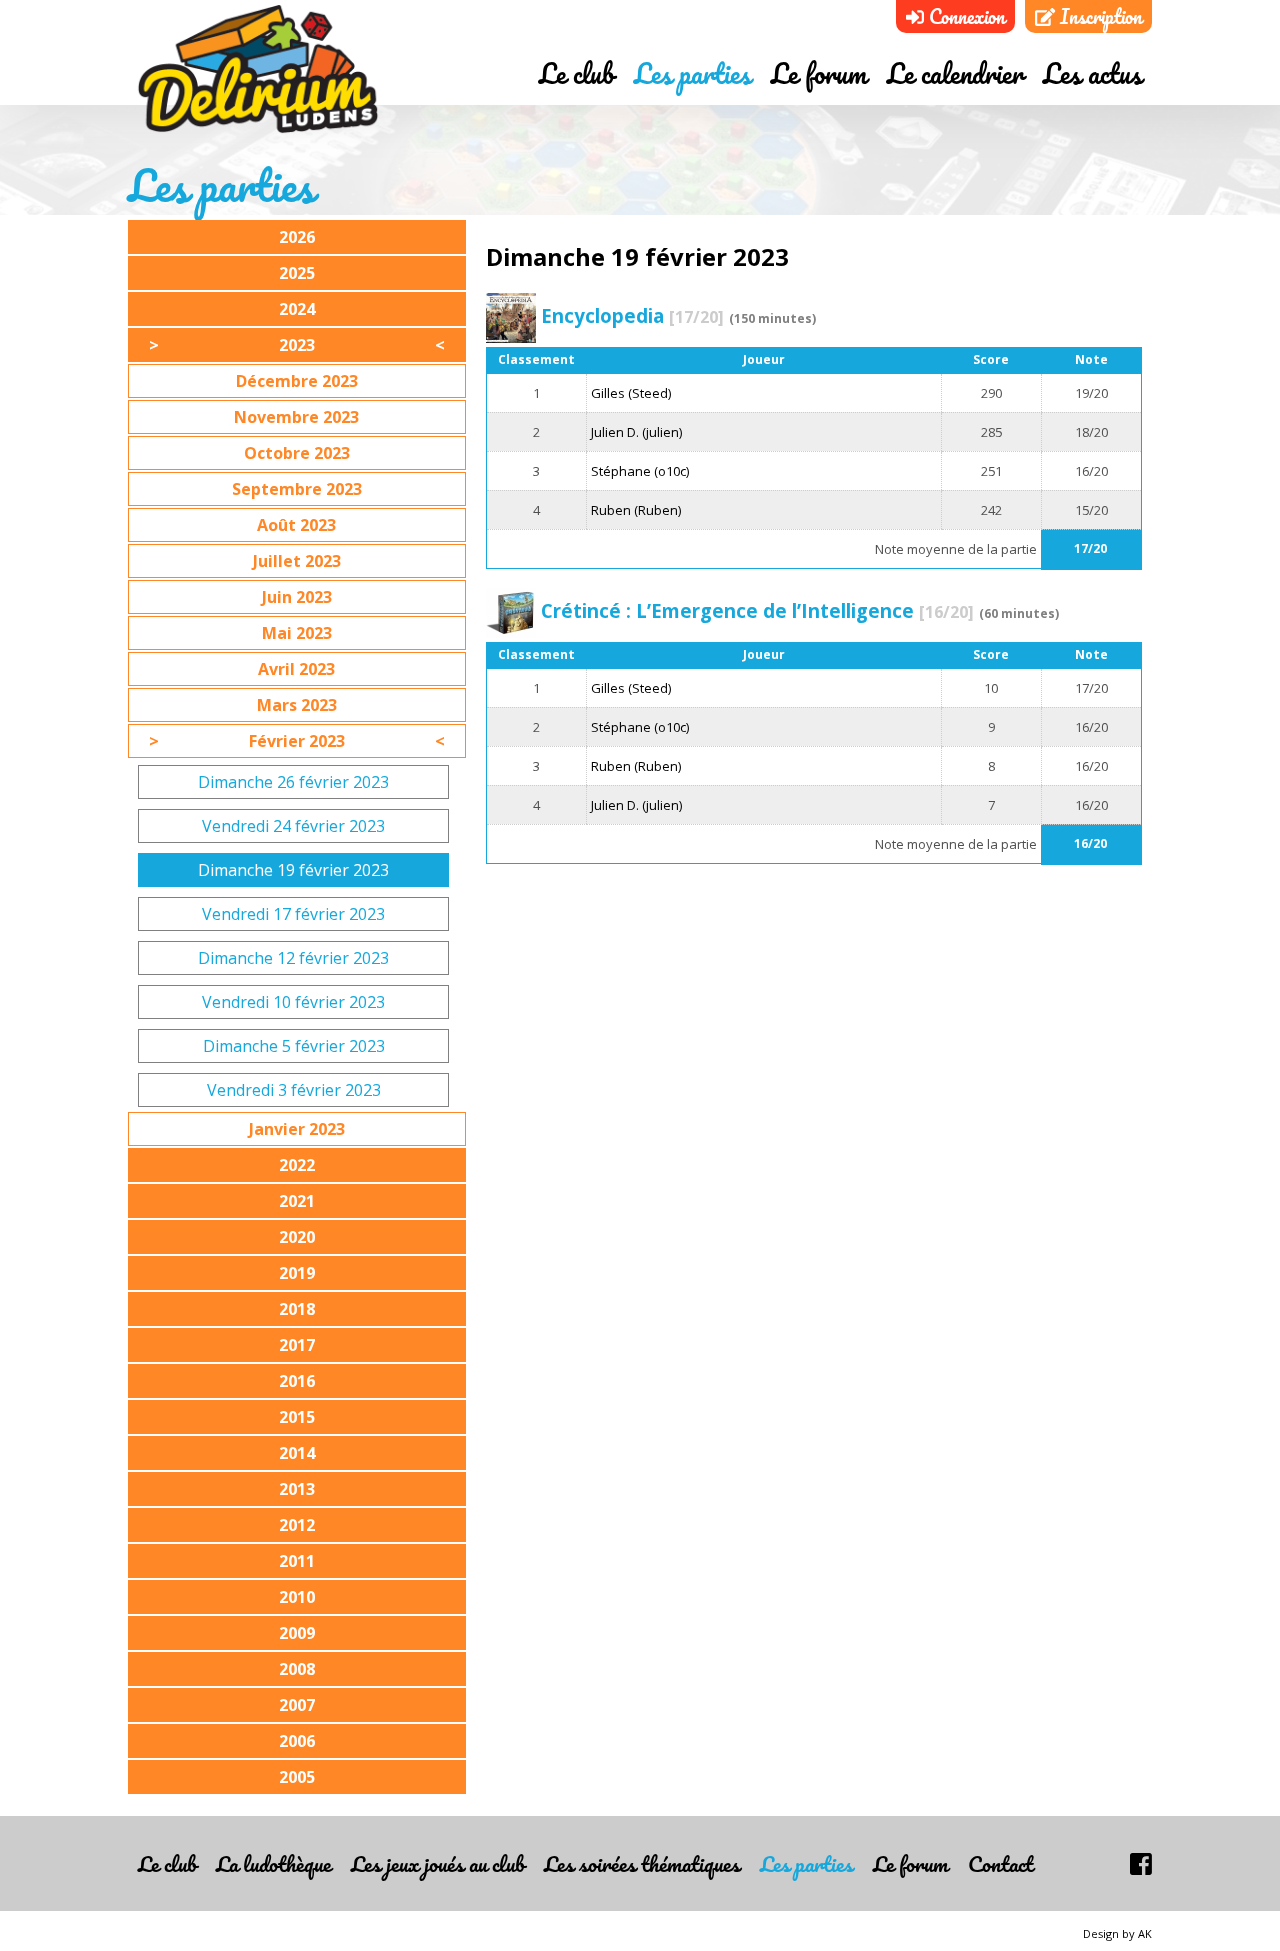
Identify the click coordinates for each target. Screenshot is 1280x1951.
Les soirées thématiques (642, 1863)
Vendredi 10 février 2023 (293, 1002)
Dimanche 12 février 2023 (293, 958)
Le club (576, 73)
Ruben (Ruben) (636, 510)
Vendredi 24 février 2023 (293, 826)
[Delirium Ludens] (258, 70)
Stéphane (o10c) (640, 471)
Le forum (819, 73)
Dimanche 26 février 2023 (293, 782)
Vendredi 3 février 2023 (294, 1090)
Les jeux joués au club (437, 1863)
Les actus (1092, 73)
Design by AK (1117, 1933)
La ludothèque (273, 1863)
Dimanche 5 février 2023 (294, 1046)
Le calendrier (955, 73)
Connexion (964, 16)
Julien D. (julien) (636, 432)
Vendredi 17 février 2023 (293, 914)
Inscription (1098, 16)
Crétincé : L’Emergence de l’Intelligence (757, 610)
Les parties (692, 73)
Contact (1000, 1863)
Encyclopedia (632, 315)
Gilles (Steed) (631, 393)
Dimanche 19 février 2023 (293, 870)
